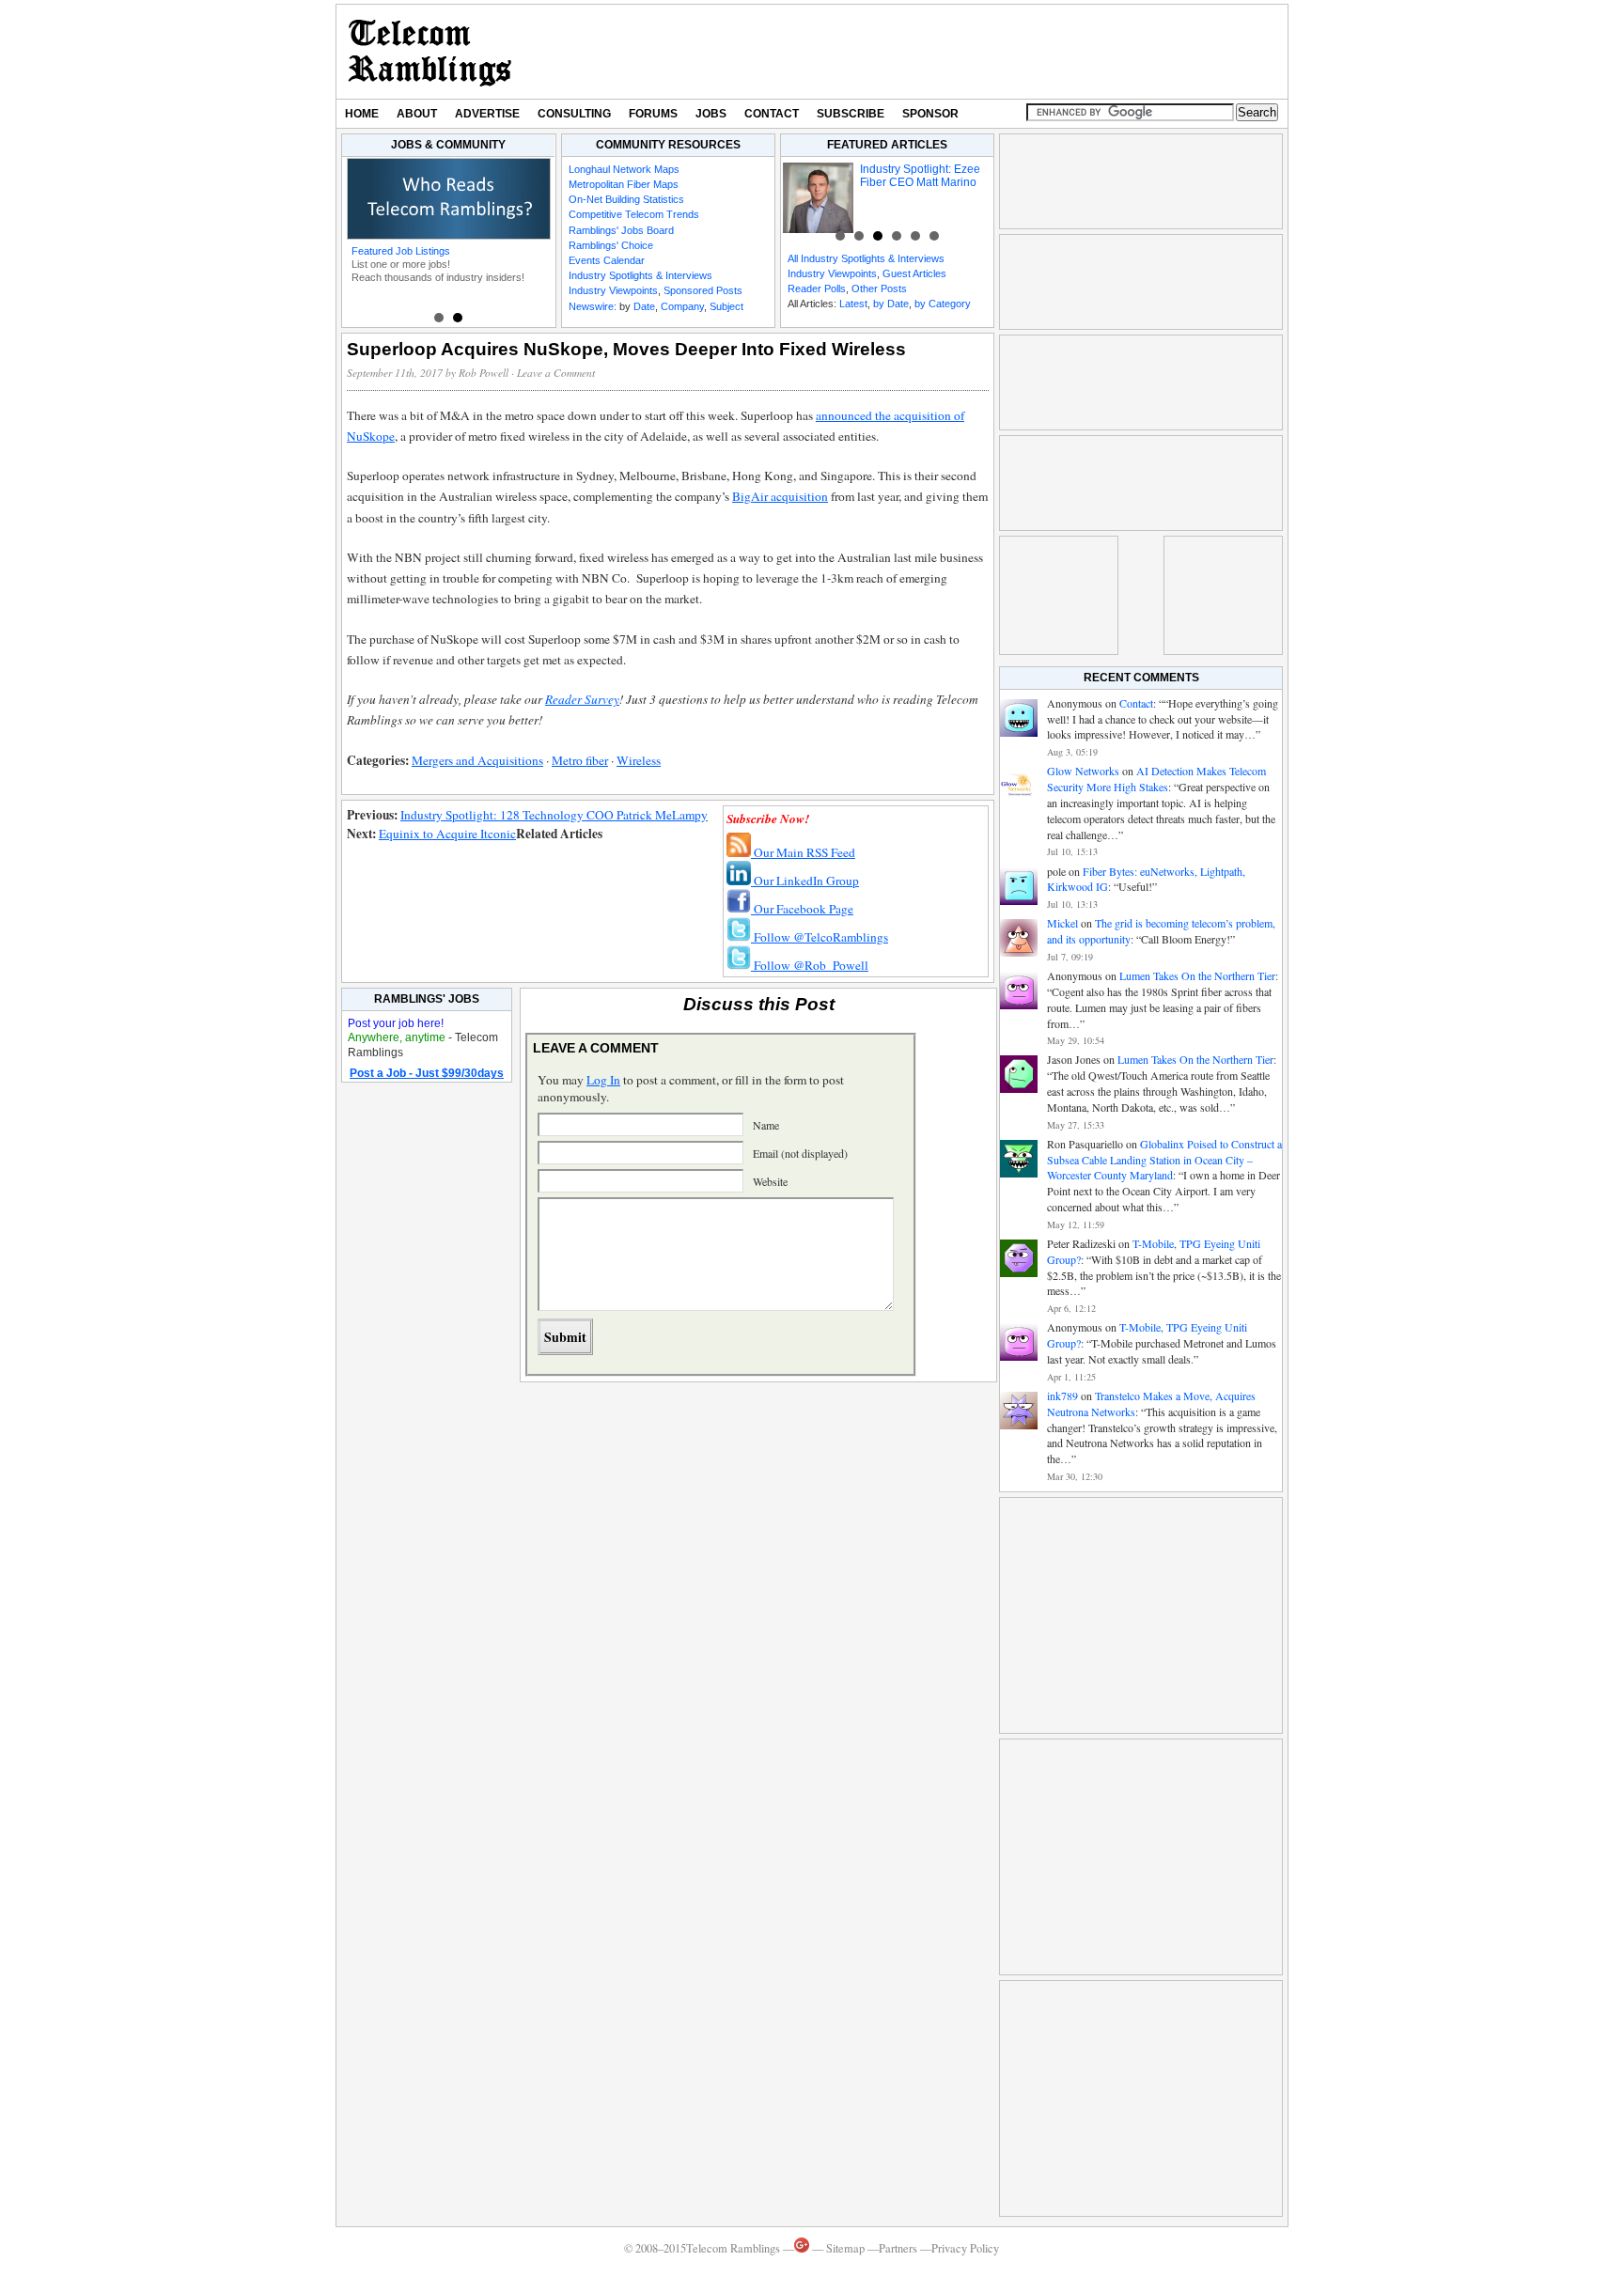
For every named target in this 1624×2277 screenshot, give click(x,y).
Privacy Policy (965, 2248)
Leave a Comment (556, 373)
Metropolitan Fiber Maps (624, 184)
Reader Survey (582, 699)
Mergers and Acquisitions (477, 760)
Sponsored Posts (703, 290)
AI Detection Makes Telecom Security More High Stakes (1156, 779)
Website (770, 1181)
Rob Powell (484, 373)
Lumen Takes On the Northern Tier (1197, 975)
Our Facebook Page (802, 909)
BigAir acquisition (780, 496)
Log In (603, 1080)
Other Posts (879, 289)
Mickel (1062, 923)
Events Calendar (607, 260)
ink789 (1062, 1396)
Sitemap (845, 2248)
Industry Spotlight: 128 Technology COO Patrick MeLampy (554, 815)
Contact (772, 114)
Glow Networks (1083, 771)
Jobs (711, 114)
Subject (726, 306)
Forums (653, 114)
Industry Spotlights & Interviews (640, 275)
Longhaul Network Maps (624, 169)
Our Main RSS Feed (803, 852)
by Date (891, 304)
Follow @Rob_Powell (810, 965)
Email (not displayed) (800, 1153)
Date (644, 306)
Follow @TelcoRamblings (820, 937)
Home (362, 114)
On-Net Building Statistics (626, 199)
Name (766, 1125)
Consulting (574, 114)
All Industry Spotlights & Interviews (866, 258)
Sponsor (930, 114)
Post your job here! (396, 1023)
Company (682, 306)
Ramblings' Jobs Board (621, 230)
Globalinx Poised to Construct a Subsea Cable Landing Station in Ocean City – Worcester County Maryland (1164, 1160)
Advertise (487, 114)
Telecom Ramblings (430, 52)
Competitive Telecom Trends (634, 214)
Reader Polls (817, 289)
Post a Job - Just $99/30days (427, 1073)
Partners (898, 2248)
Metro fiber (580, 760)
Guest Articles (914, 273)
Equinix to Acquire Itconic (447, 834)
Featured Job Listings (401, 251)
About (417, 114)
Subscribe (851, 114)
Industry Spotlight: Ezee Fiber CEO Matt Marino (920, 176)
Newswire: (593, 306)
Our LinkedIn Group (805, 881)
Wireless (639, 760)
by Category (943, 304)
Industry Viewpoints (613, 290)
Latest (853, 304)
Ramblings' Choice (611, 245)
